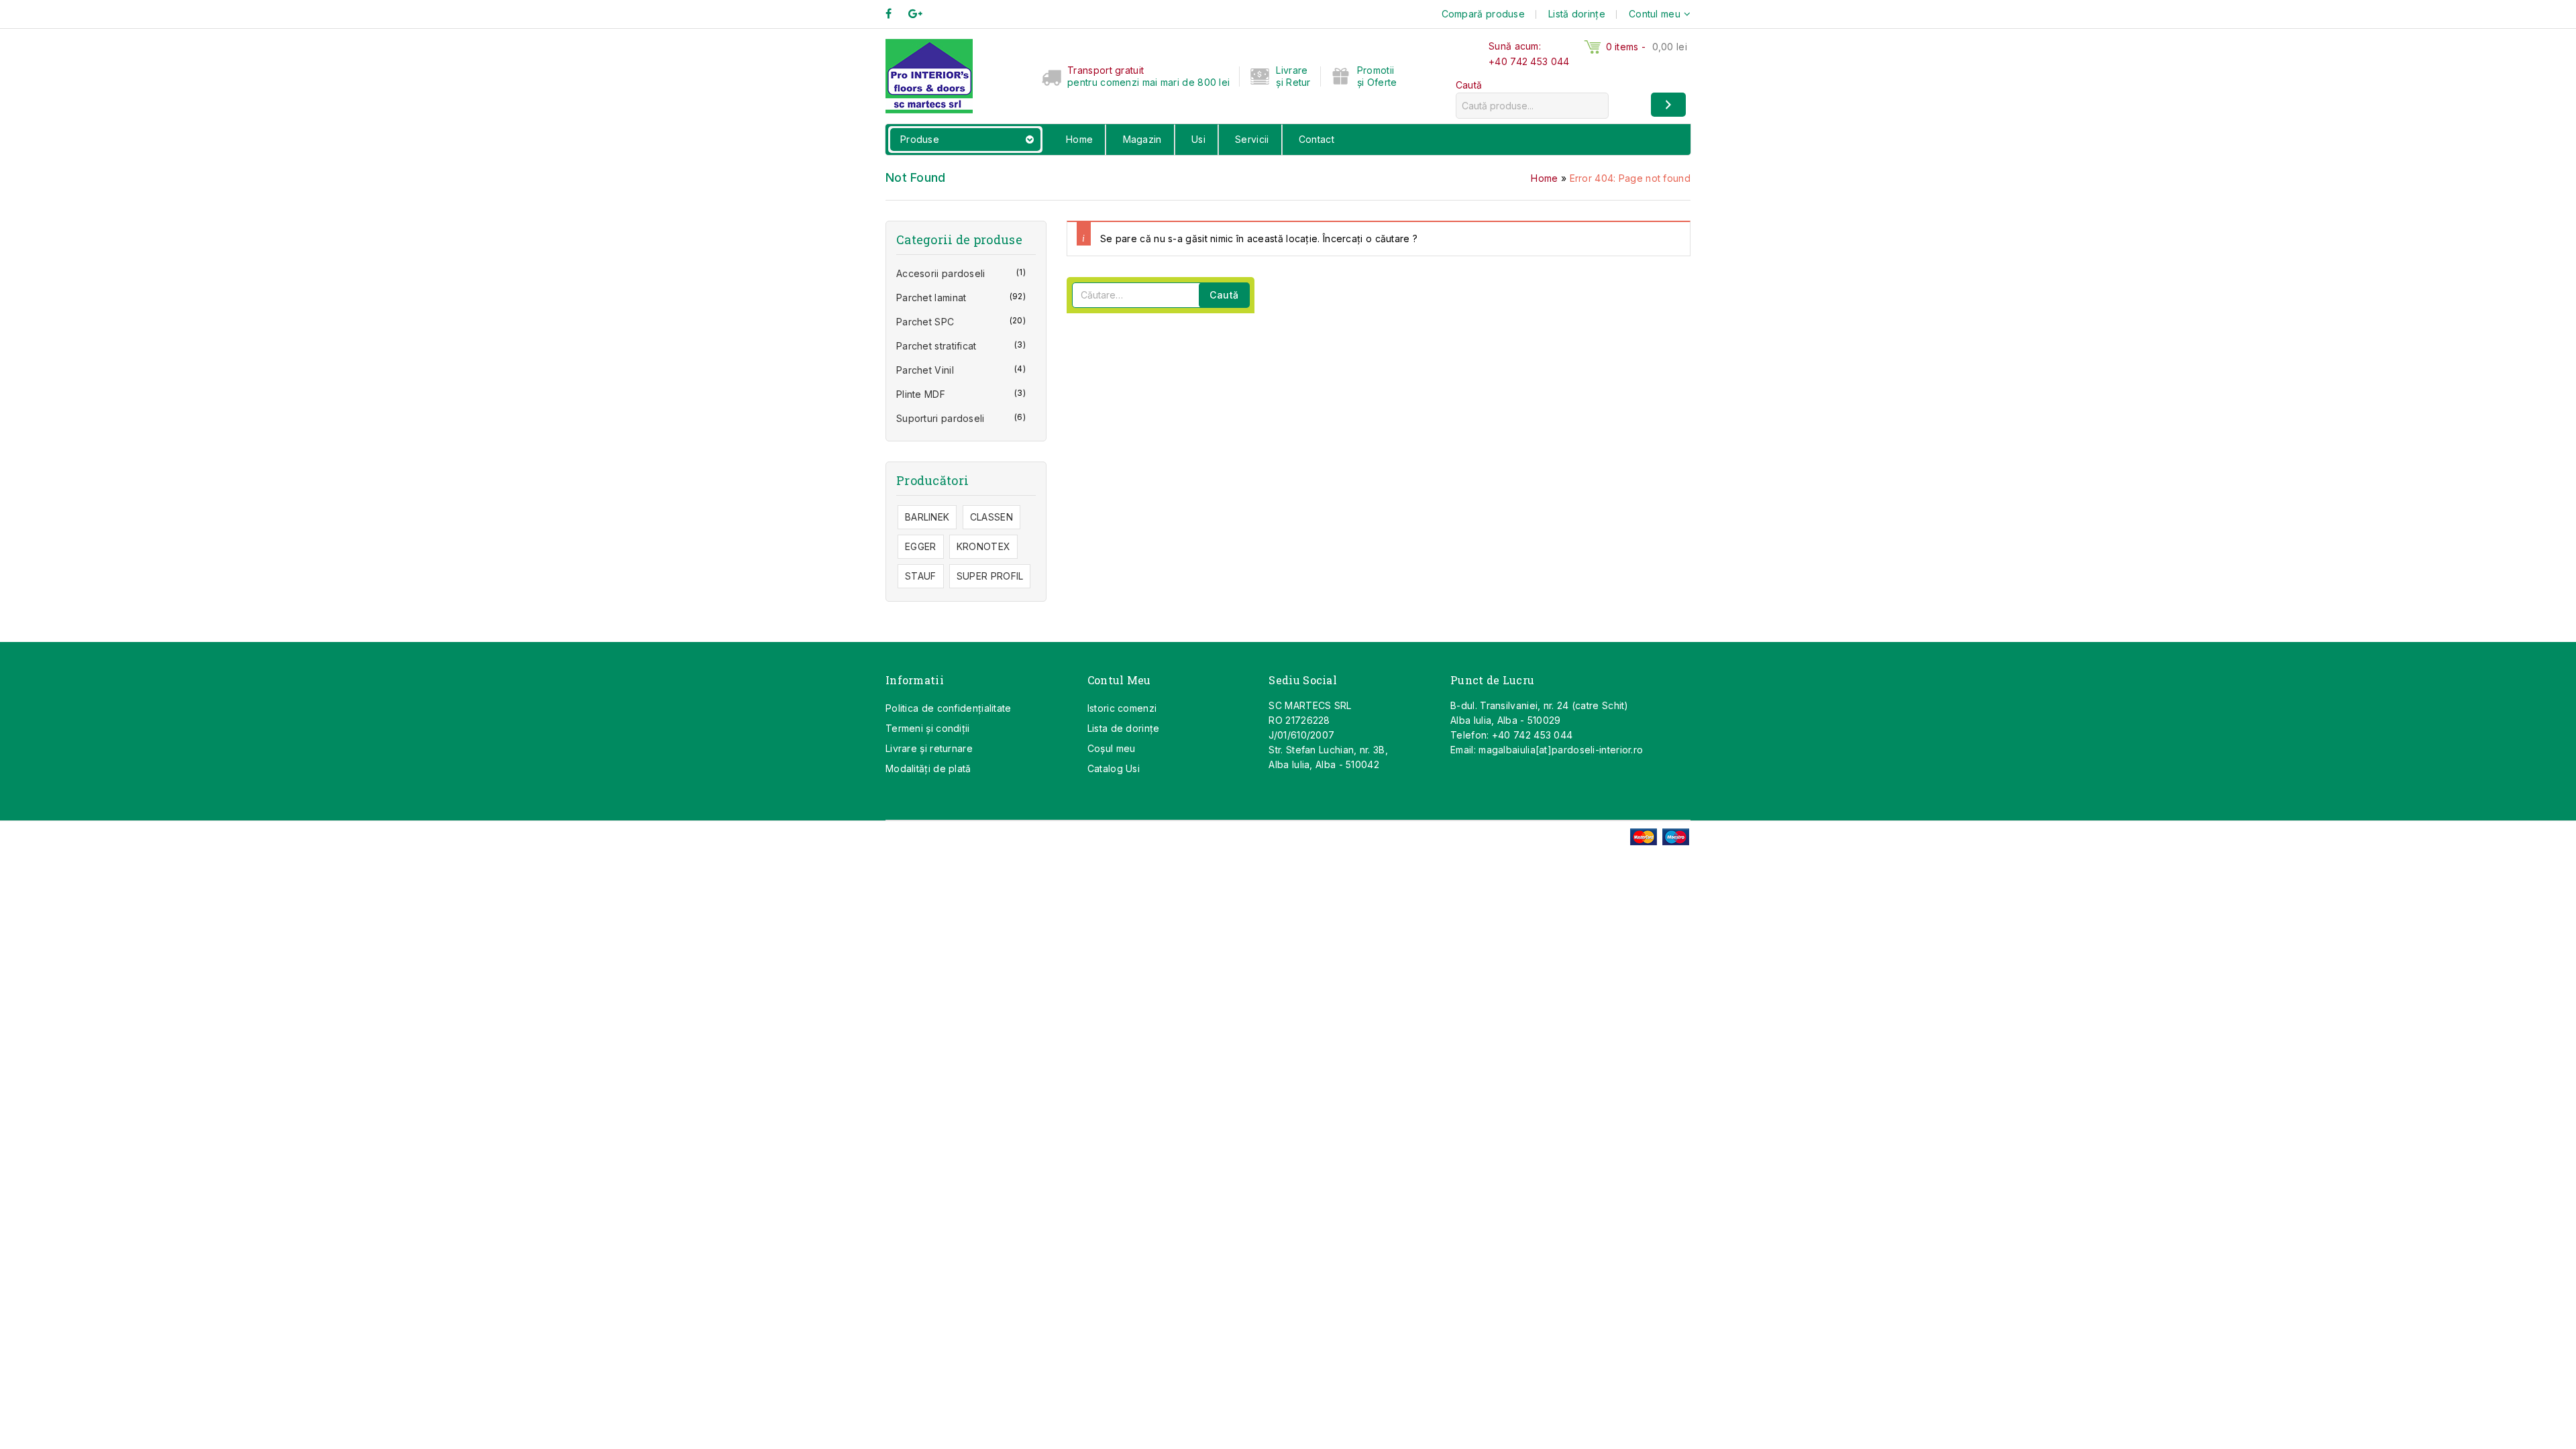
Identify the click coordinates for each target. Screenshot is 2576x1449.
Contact (1317, 139)
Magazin (1142, 139)
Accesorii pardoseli (941, 273)
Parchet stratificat (936, 346)
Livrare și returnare (929, 748)
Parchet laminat (931, 298)
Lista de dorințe (1124, 728)
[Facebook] (895, 14)
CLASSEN (991, 517)
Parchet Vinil (925, 370)
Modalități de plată (928, 768)
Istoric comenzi (1122, 708)
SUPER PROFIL (990, 576)
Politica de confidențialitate (949, 708)
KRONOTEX (983, 546)
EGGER (921, 546)
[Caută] (1668, 105)
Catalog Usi (1114, 768)
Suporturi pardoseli (941, 418)
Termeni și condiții (928, 728)
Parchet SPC (925, 322)
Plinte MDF (921, 394)
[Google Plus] (922, 14)
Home (1079, 139)
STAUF (921, 576)
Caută (1469, 85)
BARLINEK (927, 517)
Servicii (1252, 139)
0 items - (1647, 47)
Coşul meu (1112, 748)
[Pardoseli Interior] (929, 75)
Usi (1198, 139)
